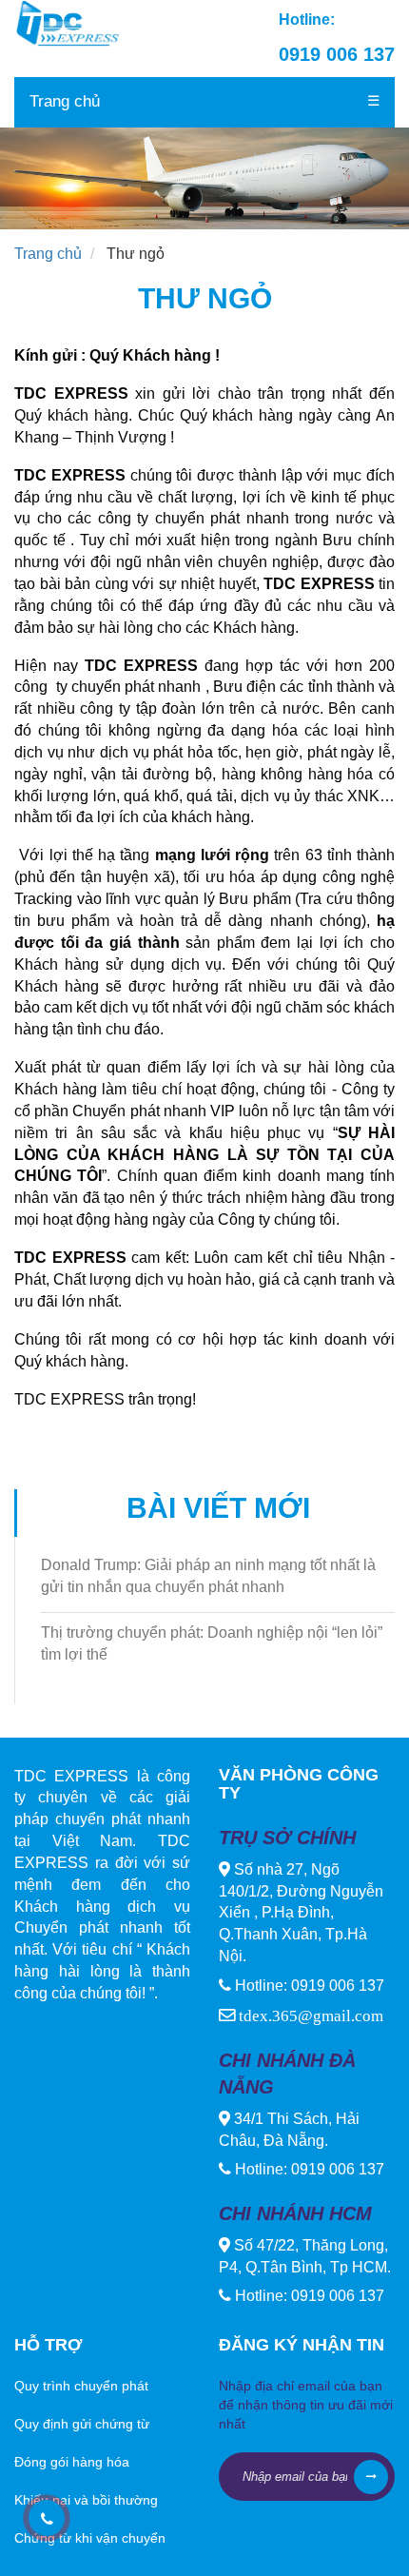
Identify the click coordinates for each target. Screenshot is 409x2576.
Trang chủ (65, 101)
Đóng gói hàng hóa (72, 2462)
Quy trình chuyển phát (81, 2386)
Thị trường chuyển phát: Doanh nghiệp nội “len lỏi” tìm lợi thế (212, 1643)
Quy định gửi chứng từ (82, 2424)
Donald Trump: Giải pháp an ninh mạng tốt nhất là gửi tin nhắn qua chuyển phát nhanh (208, 1576)
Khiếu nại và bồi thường (86, 2500)
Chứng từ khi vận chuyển (90, 2538)
